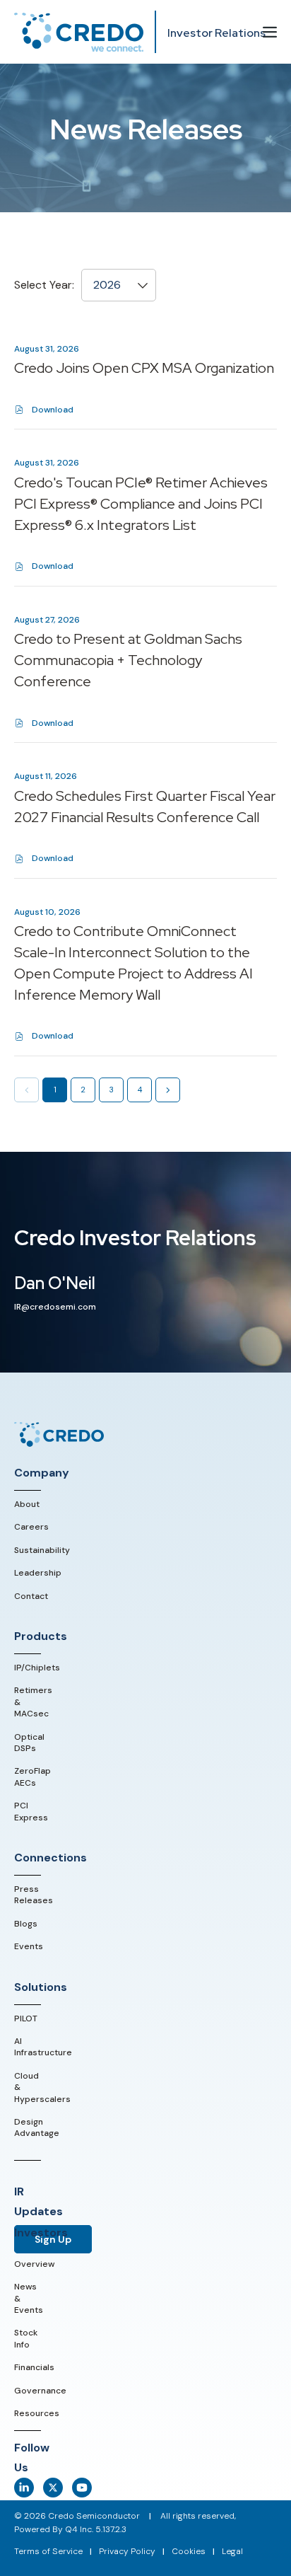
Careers (31, 1527)
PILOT (26, 2018)
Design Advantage (37, 2127)
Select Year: (44, 285)
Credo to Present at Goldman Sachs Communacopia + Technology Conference (128, 660)
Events (29, 1946)
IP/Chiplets (37, 1668)
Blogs (26, 1924)
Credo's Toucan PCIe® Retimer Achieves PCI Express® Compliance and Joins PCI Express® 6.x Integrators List (141, 504)
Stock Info (26, 2338)
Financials (34, 2367)
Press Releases (34, 1895)
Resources (37, 2413)
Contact (31, 1596)
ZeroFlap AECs (32, 1777)
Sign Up (53, 2239)
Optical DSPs (29, 1743)
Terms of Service (48, 2551)
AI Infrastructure (43, 2047)
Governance (40, 2391)
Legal (232, 2551)
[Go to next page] (168, 1090)
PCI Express (31, 1811)
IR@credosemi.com (55, 1307)
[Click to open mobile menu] (270, 33)
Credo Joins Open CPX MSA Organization (144, 368)
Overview (34, 2264)
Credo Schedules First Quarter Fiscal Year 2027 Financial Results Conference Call (145, 807)
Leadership (38, 1573)
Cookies (189, 2551)
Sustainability (42, 1550)
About (27, 1504)
